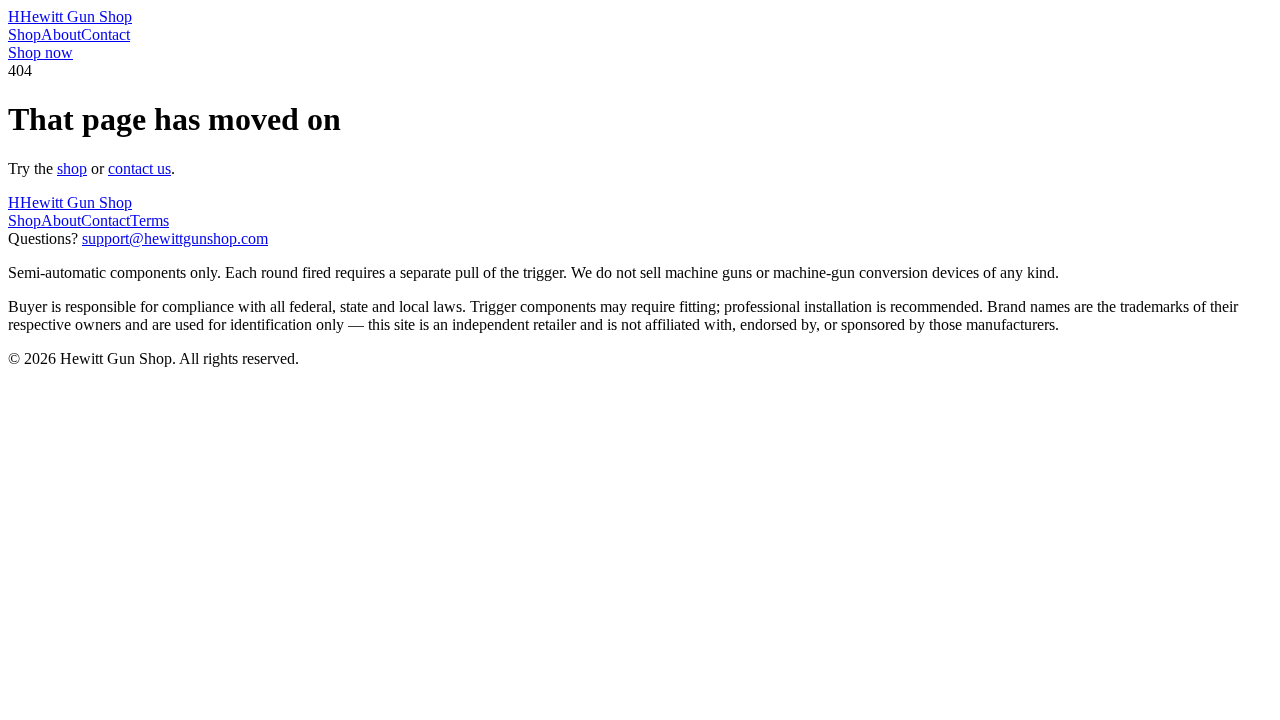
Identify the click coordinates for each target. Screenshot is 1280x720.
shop (72, 168)
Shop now (40, 52)
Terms (149, 220)
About (61, 34)
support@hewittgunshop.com (175, 238)
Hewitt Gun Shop (70, 16)
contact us (139, 168)
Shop (24, 34)
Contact (105, 34)
